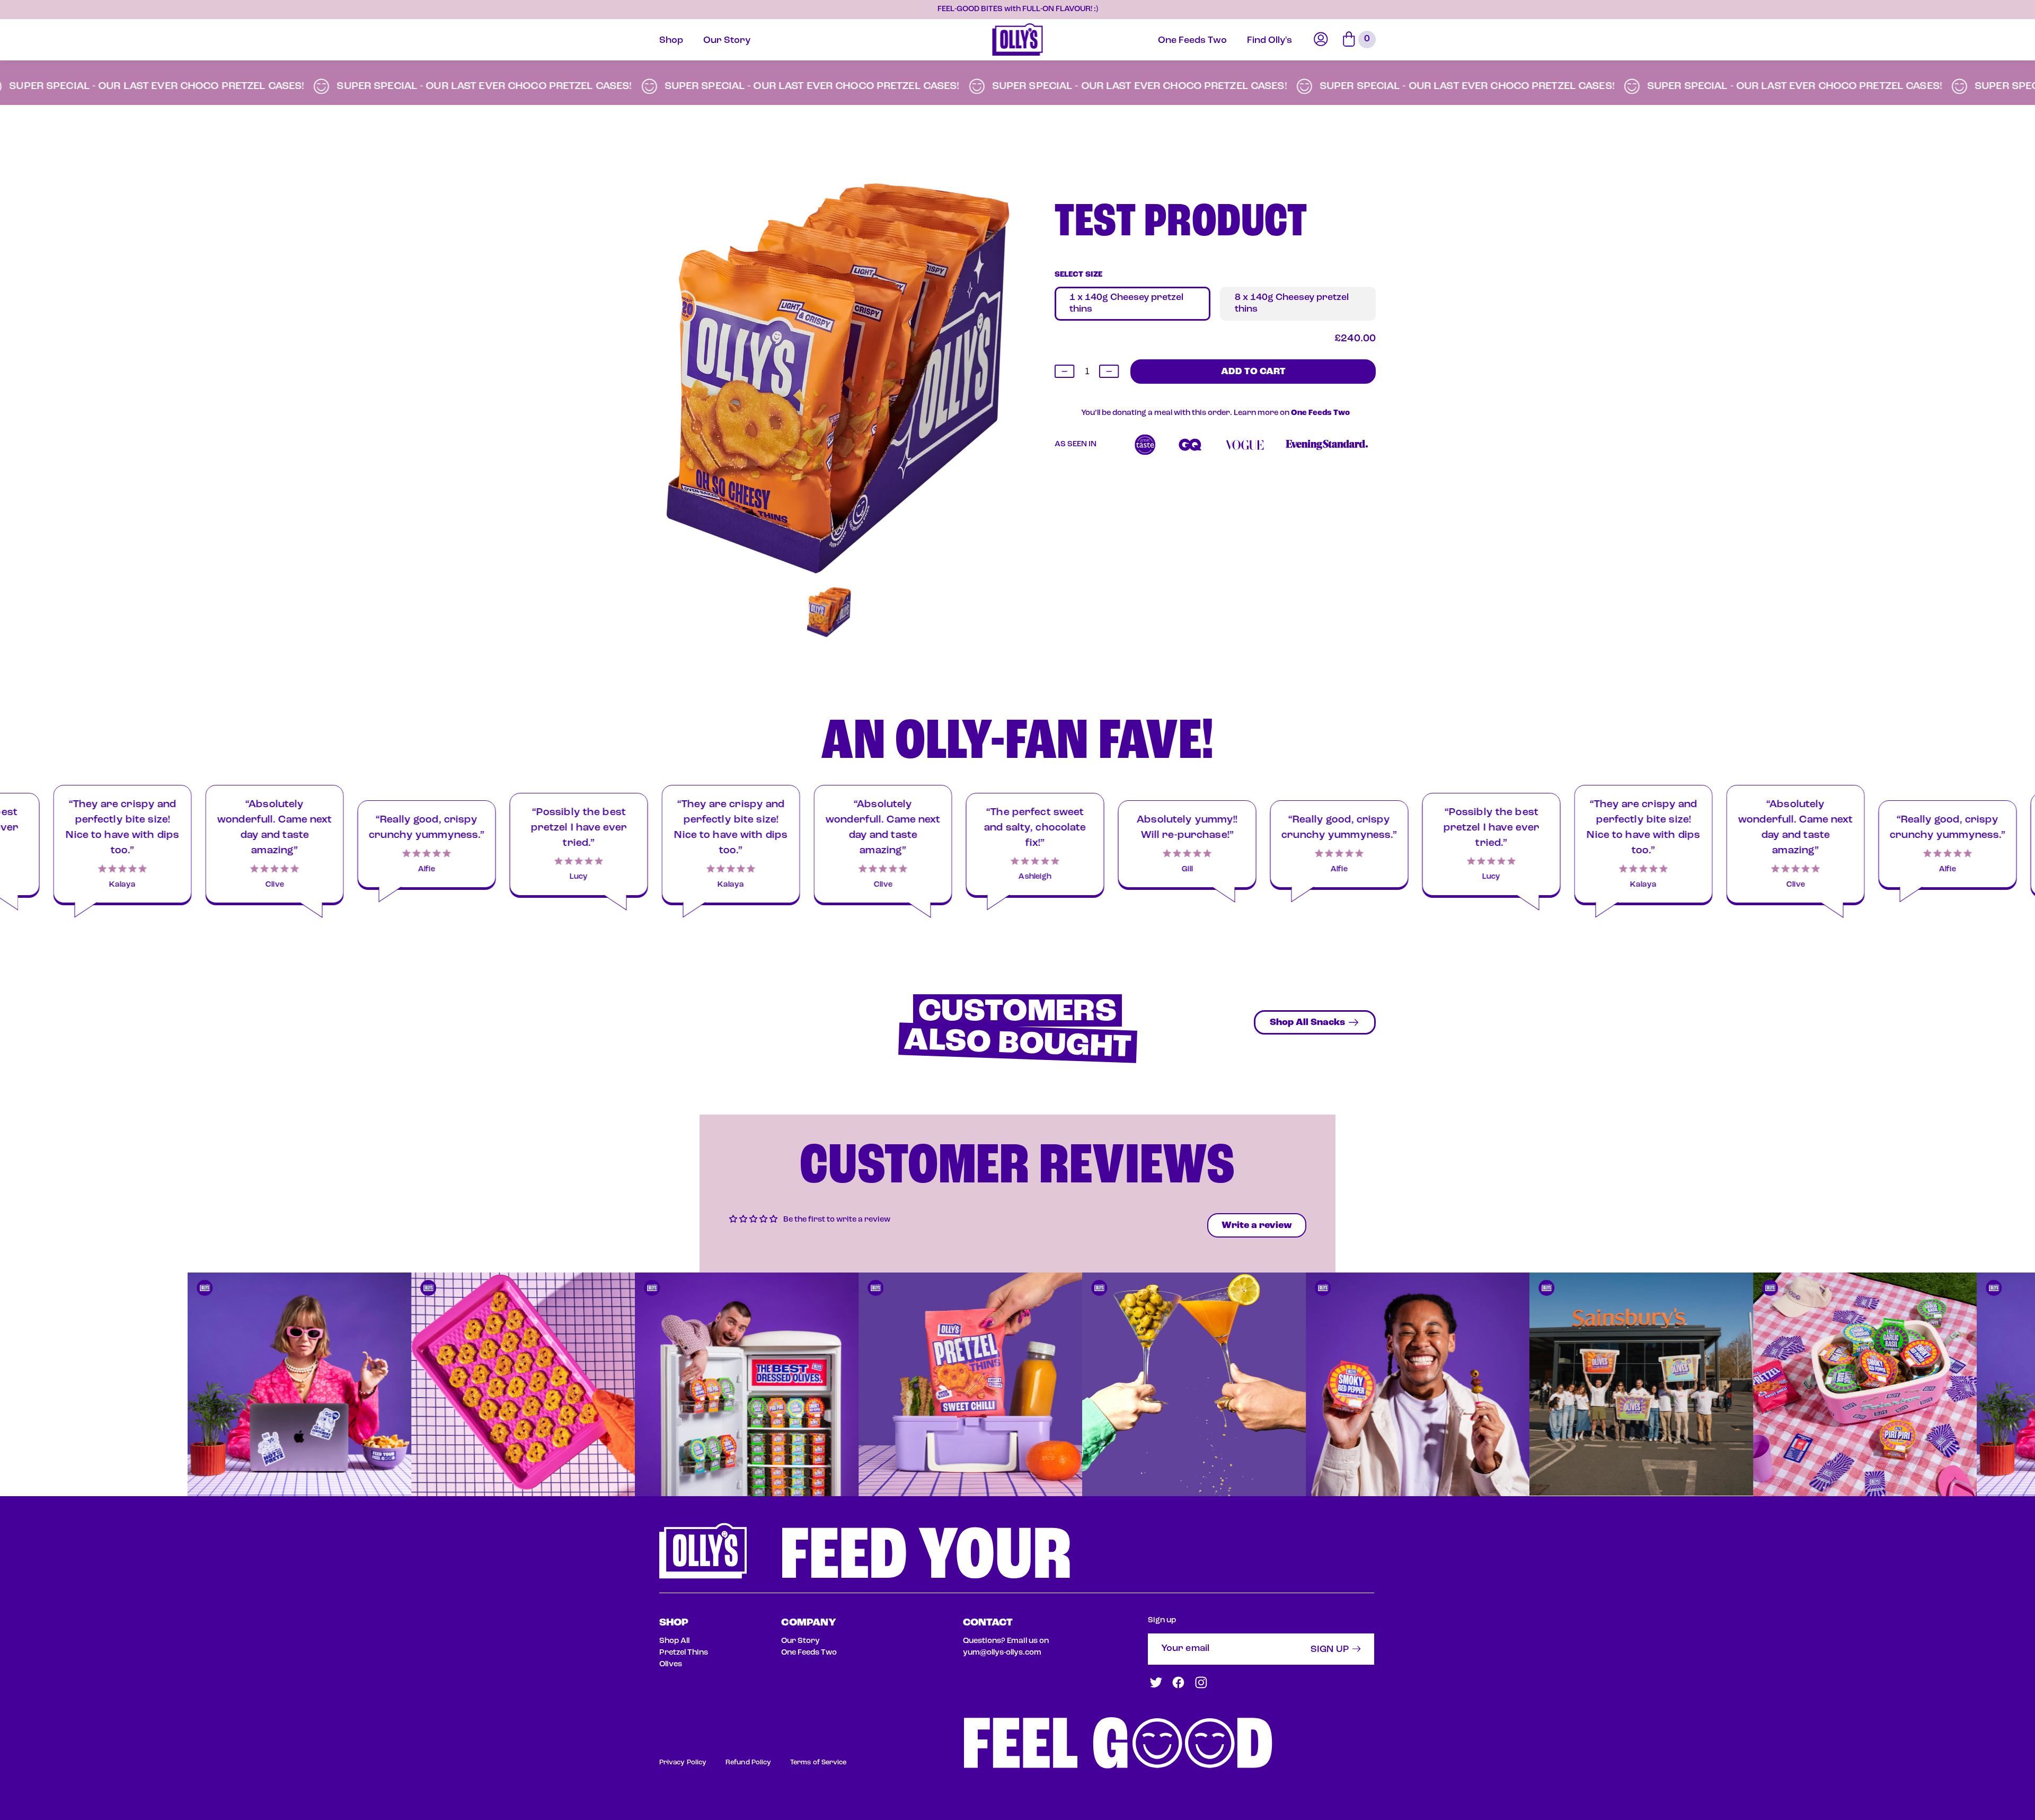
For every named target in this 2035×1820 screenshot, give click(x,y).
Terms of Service (818, 1762)
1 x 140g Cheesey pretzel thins (1126, 304)
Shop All (674, 1641)
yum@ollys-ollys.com (1002, 1653)
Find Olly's (1269, 41)
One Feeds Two (1192, 41)
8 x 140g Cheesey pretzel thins (1292, 304)
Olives (671, 1664)
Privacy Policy (683, 1762)
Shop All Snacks (1307, 1023)
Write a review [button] (1257, 1226)
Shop (671, 41)
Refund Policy (748, 1762)
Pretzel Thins (684, 1653)
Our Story (727, 41)
